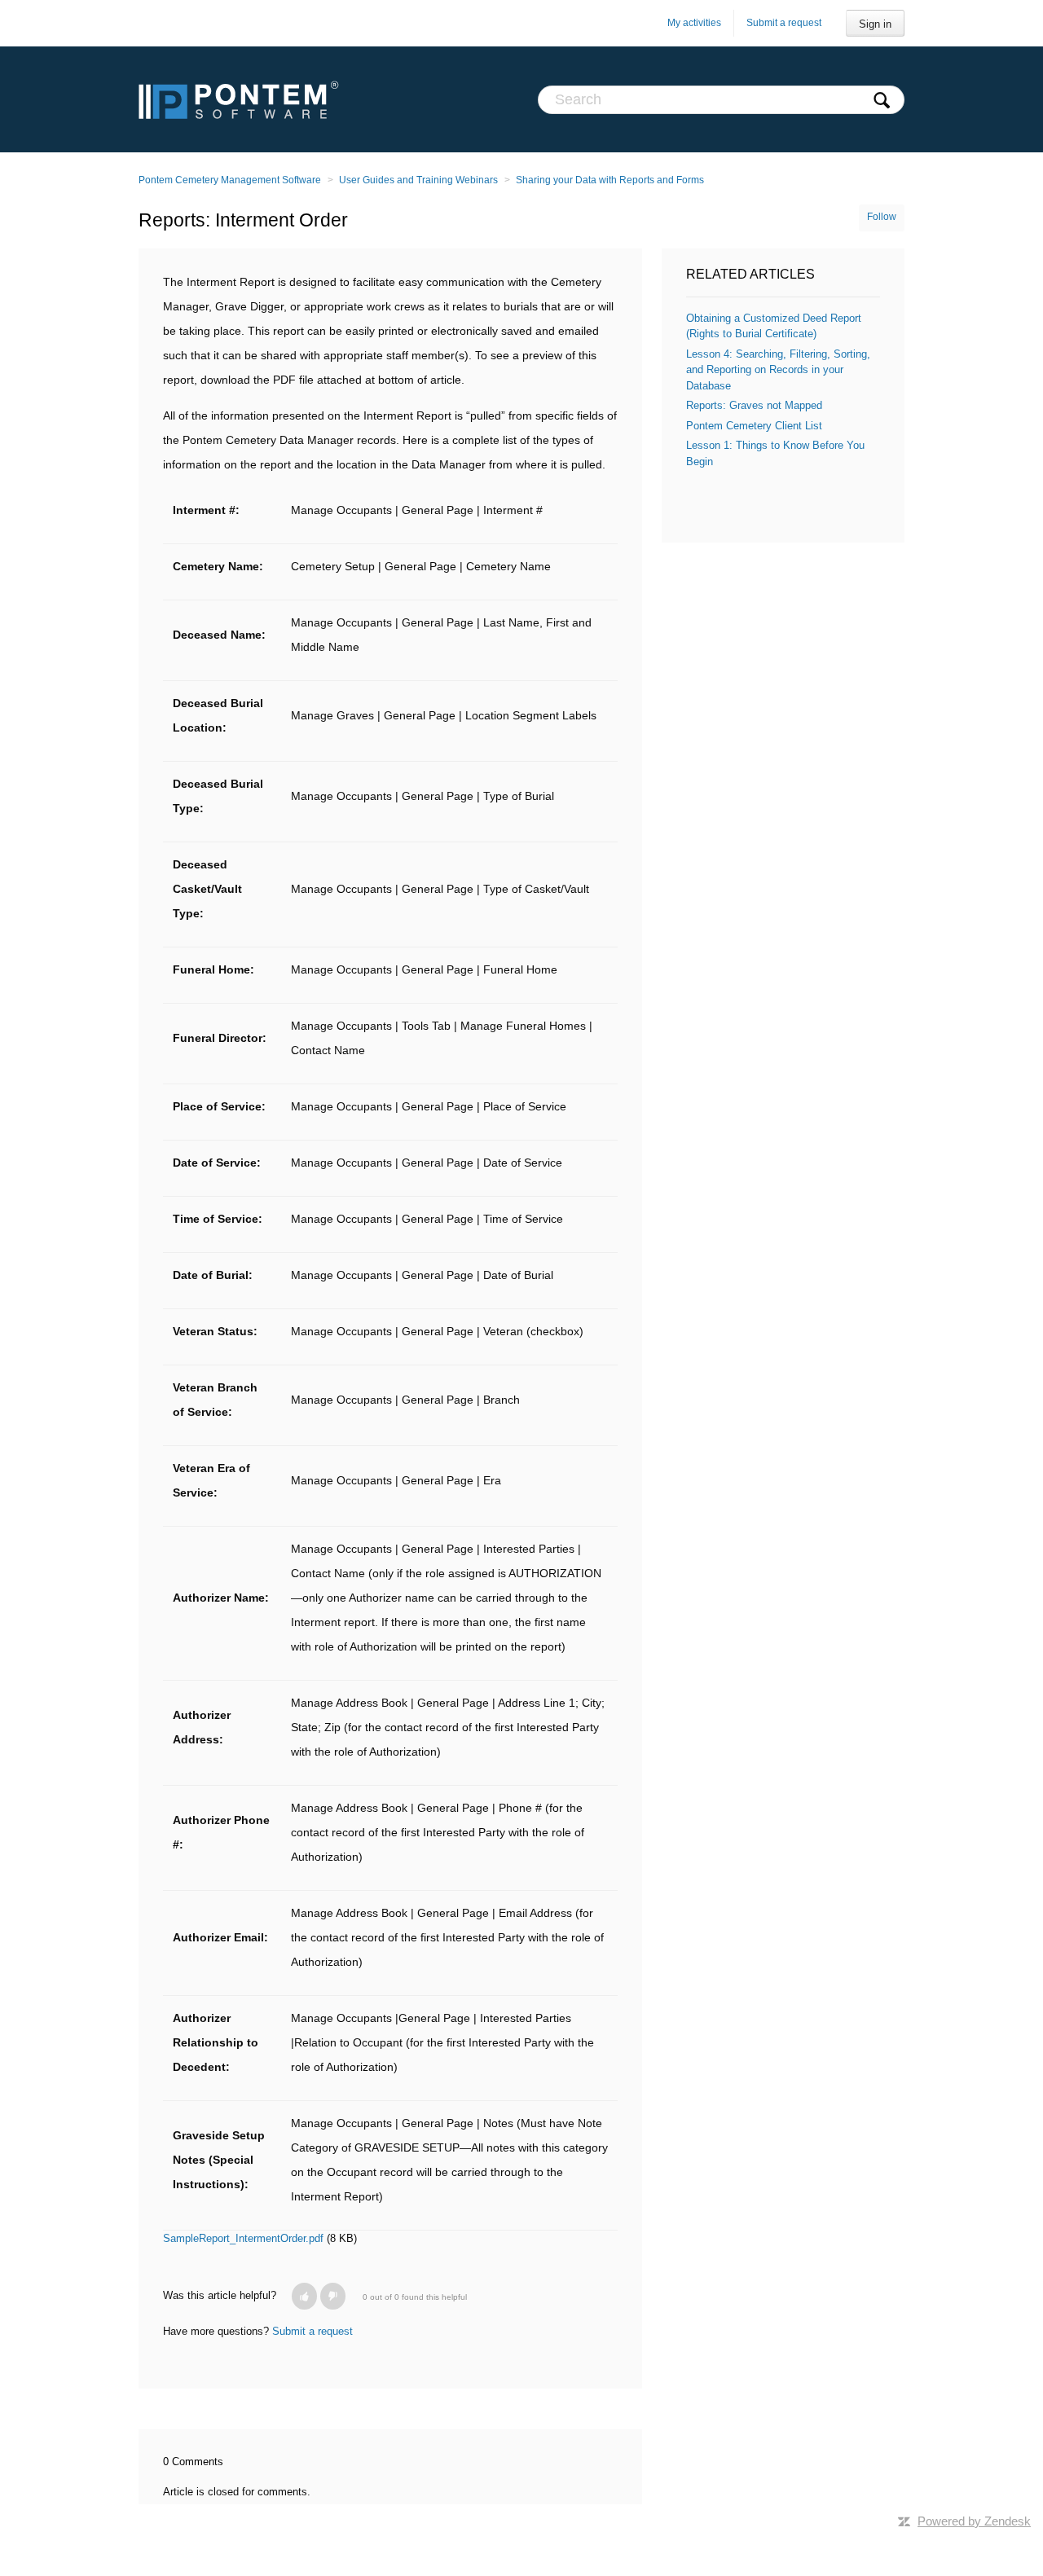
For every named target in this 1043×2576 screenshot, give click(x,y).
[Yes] (304, 2296)
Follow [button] (882, 217)
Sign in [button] (875, 24)
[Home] (239, 99)
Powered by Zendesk (974, 2521)
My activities (694, 23)
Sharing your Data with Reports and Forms (610, 180)
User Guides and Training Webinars (418, 180)
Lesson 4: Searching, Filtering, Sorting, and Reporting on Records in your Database (778, 370)
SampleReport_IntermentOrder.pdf (243, 2238)
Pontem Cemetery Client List (754, 426)
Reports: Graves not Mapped (754, 405)
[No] (333, 2296)
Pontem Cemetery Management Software (230, 180)
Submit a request (784, 23)
